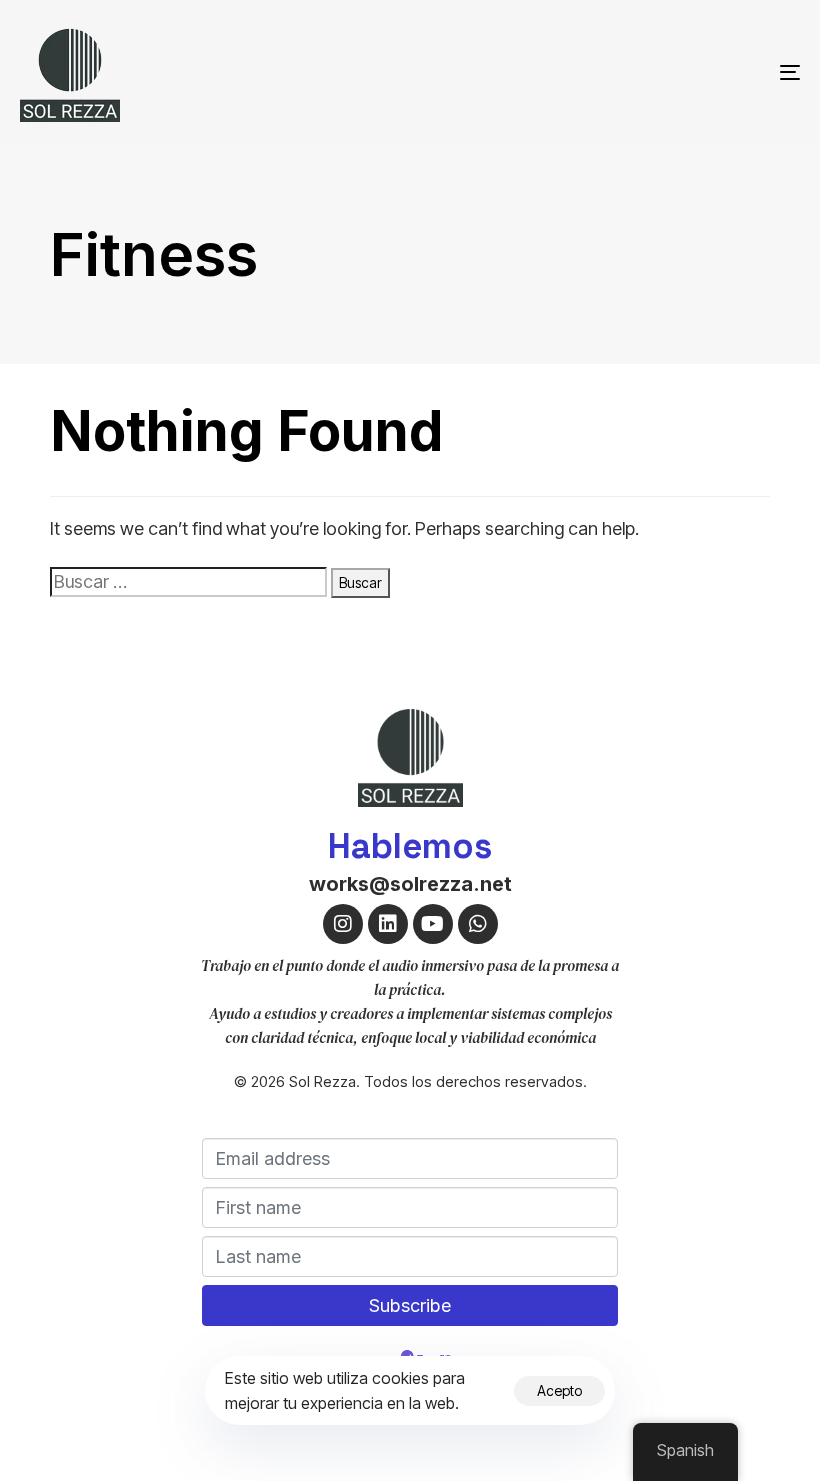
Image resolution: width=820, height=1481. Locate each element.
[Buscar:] (188, 582)
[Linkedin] (388, 924)
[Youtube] (433, 924)
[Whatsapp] (478, 924)
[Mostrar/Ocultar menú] (670, 72)
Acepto (559, 1390)
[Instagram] (343, 924)
